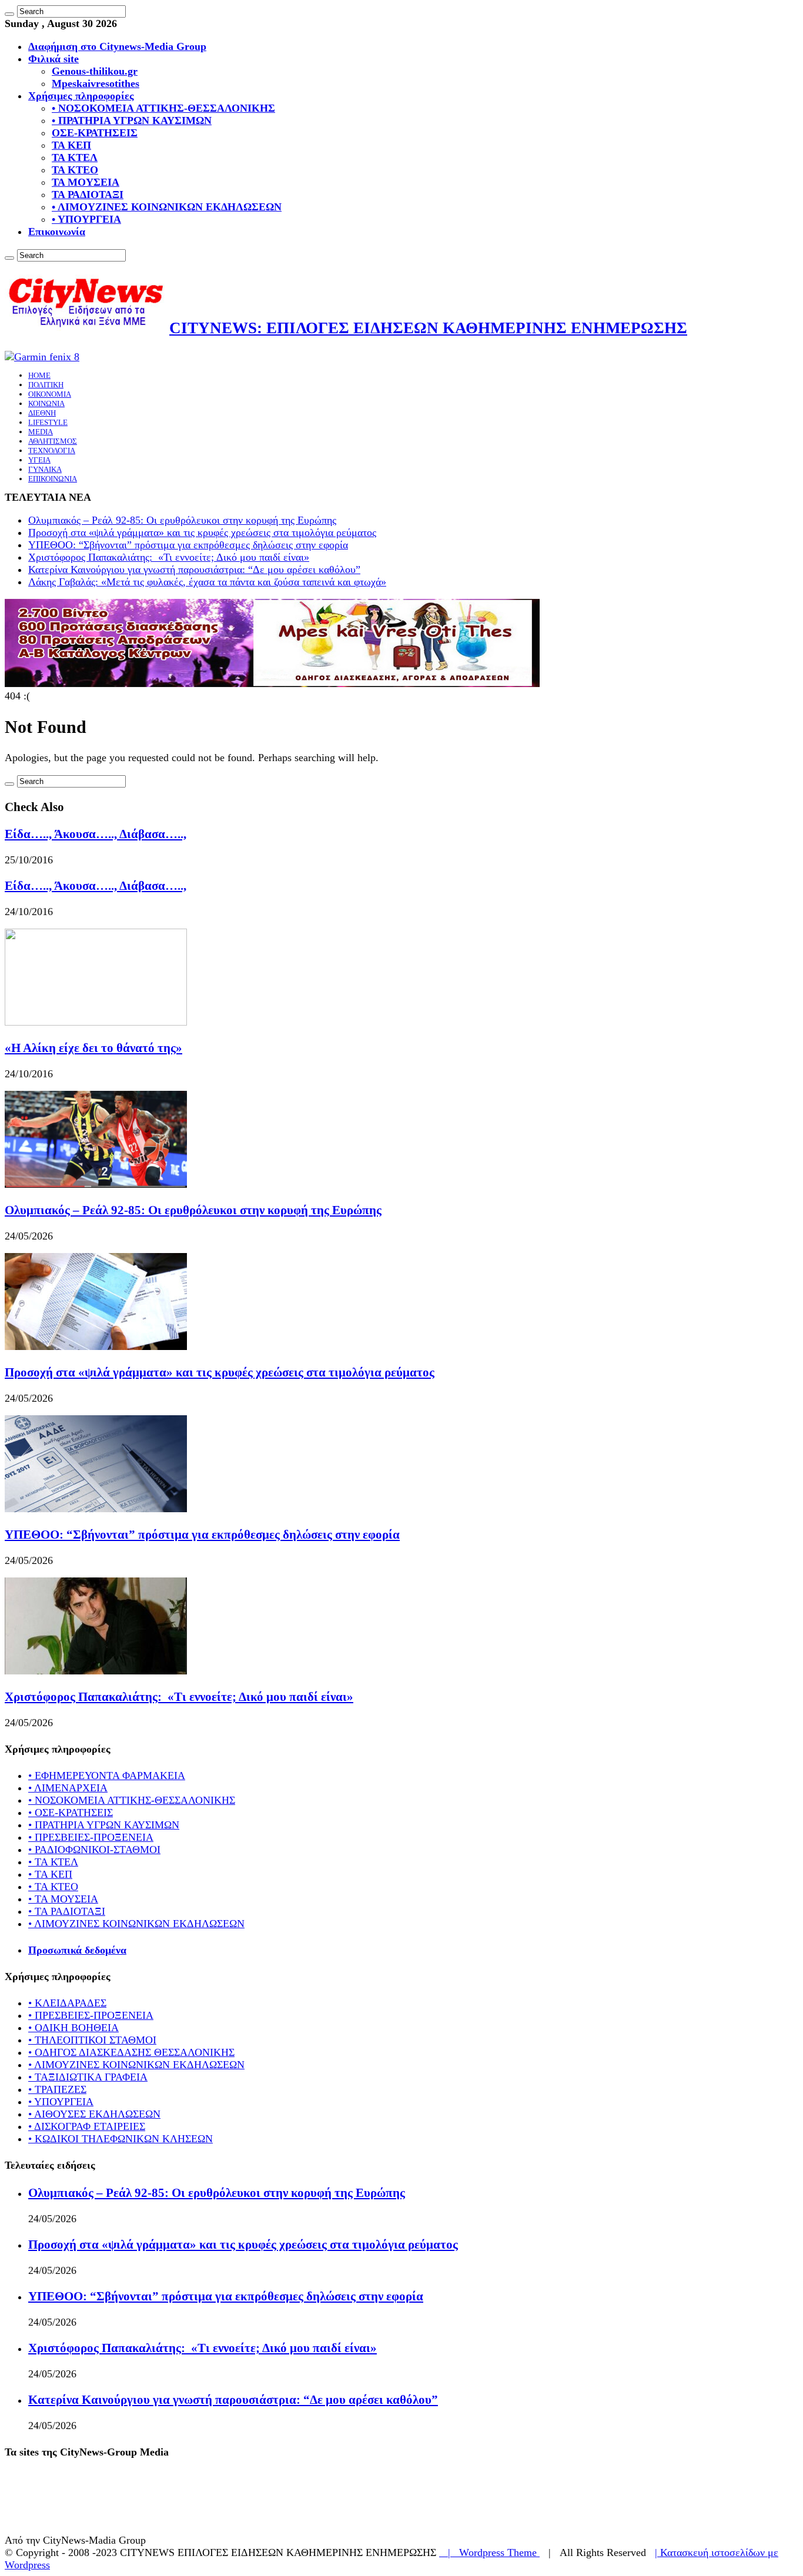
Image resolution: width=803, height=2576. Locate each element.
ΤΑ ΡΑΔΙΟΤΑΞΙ (88, 195)
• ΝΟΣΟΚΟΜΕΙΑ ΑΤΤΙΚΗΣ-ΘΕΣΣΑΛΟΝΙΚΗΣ (163, 108)
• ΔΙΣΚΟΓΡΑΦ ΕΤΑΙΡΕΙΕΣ (87, 2126)
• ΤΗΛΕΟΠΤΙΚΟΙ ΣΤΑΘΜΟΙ (92, 2040)
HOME (39, 375)
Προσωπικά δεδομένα (77, 1950)
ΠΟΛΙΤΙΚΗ (46, 385)
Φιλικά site (53, 59)
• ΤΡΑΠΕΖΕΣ (57, 2089)
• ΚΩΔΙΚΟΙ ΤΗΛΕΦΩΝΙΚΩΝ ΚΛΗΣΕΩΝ (121, 2139)
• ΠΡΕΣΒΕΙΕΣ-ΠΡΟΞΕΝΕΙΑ (91, 1837)
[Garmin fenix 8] (42, 357)
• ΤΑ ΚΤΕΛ (53, 1862)
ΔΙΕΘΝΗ (42, 413)
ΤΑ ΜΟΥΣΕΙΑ (86, 182)
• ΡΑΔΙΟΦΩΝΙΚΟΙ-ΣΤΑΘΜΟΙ (94, 1850)
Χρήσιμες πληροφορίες (81, 96)
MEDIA (41, 432)
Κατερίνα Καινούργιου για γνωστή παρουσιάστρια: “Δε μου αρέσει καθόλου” (194, 570)
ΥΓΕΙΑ (39, 460)
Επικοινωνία (57, 232)
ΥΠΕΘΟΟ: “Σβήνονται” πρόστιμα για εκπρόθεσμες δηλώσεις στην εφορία (188, 545)
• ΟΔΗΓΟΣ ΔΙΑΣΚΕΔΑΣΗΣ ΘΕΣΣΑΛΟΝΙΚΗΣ (131, 2052)
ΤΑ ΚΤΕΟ (75, 170)
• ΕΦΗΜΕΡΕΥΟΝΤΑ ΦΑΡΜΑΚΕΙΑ (107, 1776)
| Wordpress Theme (489, 2552)
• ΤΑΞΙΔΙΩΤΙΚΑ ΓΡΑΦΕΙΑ (88, 2077)
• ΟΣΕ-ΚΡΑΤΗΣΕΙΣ (71, 1813)
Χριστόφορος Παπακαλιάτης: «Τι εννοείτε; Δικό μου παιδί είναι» (169, 557)
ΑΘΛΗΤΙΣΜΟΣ (53, 441)
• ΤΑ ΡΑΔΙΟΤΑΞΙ (67, 1911)
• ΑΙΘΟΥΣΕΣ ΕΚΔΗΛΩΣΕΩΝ (94, 2114)
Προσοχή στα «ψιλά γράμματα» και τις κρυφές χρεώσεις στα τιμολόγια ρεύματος (202, 532)
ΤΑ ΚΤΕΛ (75, 158)
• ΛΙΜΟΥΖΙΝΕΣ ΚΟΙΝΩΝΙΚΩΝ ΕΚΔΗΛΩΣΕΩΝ (167, 207)
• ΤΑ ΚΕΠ (50, 1874)
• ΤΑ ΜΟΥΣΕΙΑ (63, 1899)
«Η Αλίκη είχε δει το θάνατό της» (93, 1048)
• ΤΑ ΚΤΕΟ (53, 1887)
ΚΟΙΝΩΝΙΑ (46, 403)
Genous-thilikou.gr (95, 71)
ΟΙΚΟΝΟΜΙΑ (50, 394)
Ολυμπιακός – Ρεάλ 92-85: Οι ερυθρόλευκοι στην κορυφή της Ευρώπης (182, 520)
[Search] (9, 14)
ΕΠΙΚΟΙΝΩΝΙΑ (53, 479)
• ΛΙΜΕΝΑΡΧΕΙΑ (68, 1788)
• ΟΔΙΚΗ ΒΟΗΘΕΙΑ (73, 2028)
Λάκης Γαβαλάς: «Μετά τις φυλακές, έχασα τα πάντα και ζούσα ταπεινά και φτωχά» (207, 582)
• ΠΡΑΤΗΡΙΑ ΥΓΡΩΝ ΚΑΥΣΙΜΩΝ (132, 120)
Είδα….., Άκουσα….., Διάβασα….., (96, 834)
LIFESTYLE (48, 422)
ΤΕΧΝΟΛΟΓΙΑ (52, 450)
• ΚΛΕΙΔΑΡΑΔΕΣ (67, 2003)
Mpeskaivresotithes (96, 83)
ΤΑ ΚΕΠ (71, 145)
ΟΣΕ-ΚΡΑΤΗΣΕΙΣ (95, 133)
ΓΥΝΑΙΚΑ (45, 469)
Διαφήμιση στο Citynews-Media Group (117, 46)
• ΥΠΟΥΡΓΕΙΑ (86, 219)
